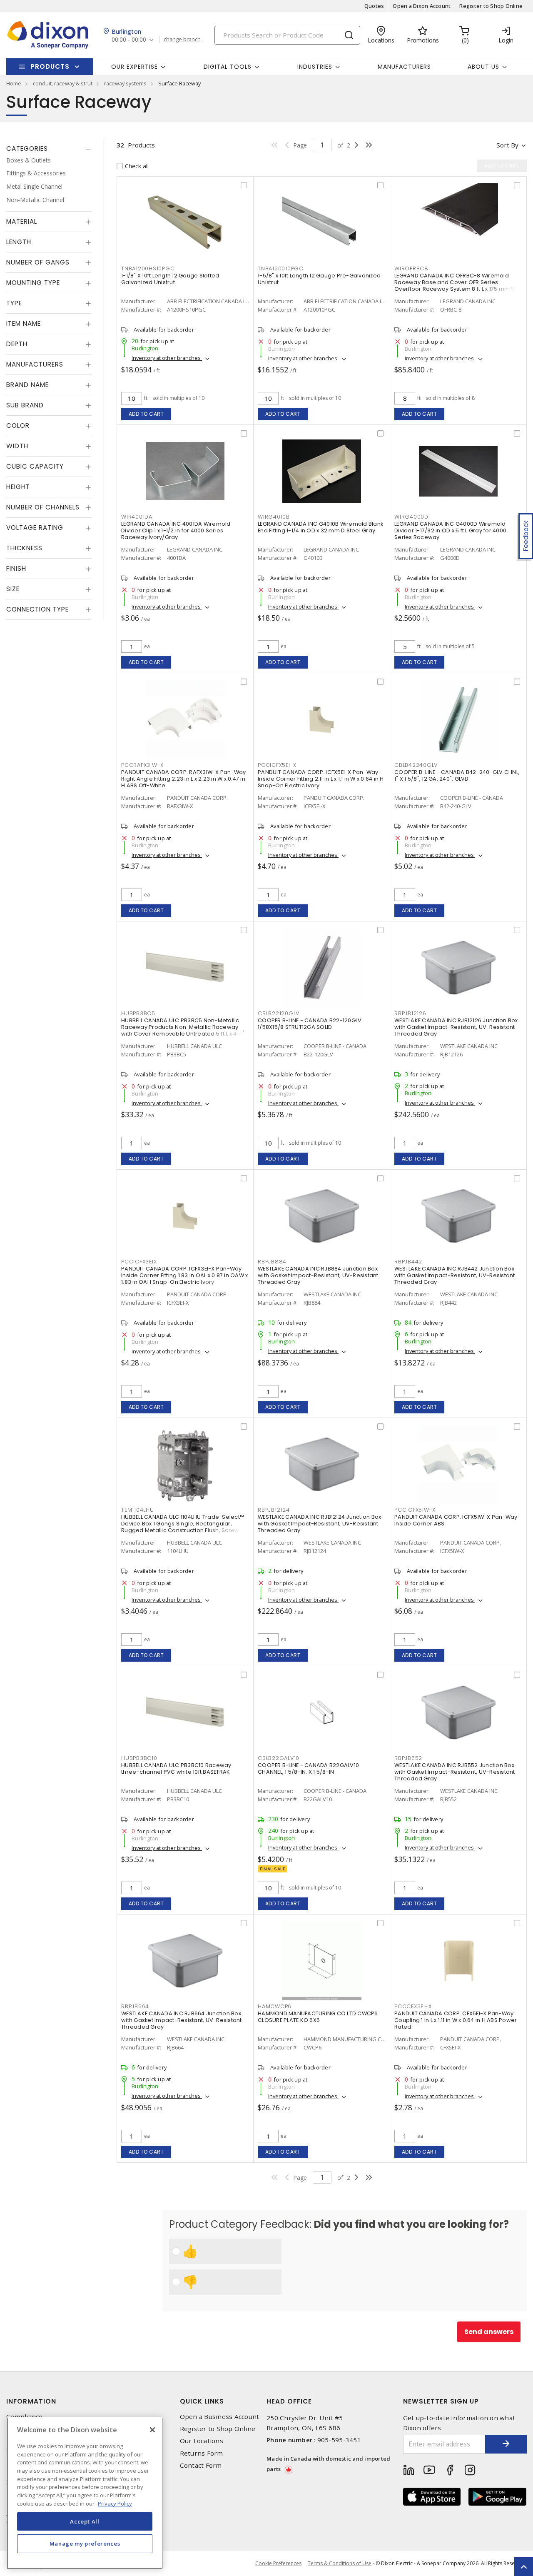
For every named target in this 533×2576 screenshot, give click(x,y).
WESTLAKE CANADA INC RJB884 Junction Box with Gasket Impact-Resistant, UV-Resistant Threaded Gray (318, 1275)
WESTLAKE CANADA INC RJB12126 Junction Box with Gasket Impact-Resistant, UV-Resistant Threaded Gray (456, 1027)
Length (19, 242)
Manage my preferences (85, 2544)
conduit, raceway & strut (63, 83)
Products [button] (50, 66)
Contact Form (201, 2465)
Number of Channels (43, 508)
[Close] (152, 2430)
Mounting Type (33, 283)
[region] (85, 2493)
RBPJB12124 (274, 1510)
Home (14, 83)
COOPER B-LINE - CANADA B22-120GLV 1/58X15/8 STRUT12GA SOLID (310, 1024)
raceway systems (125, 83)
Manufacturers (404, 67)
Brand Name (27, 385)
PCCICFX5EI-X (277, 765)
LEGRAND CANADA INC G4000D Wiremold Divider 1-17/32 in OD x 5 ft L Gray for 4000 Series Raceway (450, 530)
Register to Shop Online (491, 6)
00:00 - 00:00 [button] (129, 40)
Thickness (24, 548)
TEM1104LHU (138, 1510)
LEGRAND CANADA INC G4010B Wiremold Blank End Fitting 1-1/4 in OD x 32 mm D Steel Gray (320, 527)
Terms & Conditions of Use (340, 2563)
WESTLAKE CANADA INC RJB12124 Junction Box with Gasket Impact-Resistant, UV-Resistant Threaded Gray (319, 1524)
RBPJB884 (272, 1262)
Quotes (374, 6)
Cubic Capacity (35, 467)
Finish (16, 569)
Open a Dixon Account (422, 6)
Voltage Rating (35, 528)
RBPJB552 (408, 1758)
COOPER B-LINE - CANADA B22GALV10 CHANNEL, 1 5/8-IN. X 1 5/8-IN (308, 1769)
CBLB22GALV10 (279, 1758)
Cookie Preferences (278, 2564)
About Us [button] (483, 67)
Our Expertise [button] (134, 67)
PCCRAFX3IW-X (142, 765)
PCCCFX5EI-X (413, 2006)
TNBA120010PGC (281, 268)
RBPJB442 (408, 1262)
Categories (27, 149)
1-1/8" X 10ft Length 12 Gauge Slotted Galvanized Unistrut (170, 279)
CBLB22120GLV (279, 1013)
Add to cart (146, 414)
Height (18, 487)
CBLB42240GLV (416, 765)
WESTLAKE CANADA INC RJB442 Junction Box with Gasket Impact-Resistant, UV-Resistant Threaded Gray (455, 1275)
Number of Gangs (38, 263)
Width (17, 446)
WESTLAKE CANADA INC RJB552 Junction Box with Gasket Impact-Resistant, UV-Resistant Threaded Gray (455, 1772)
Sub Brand (25, 406)
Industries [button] (315, 67)
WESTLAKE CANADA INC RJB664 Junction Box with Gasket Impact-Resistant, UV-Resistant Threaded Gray (182, 2020)
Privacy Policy (115, 2503)
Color (18, 426)
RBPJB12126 (410, 1013)
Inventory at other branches (167, 358)
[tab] (49, 149)
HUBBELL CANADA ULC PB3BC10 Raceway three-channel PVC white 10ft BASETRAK (176, 1769)
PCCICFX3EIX (139, 1262)
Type (14, 303)
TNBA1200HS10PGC (148, 268)
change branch (182, 40)
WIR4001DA (137, 517)
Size (13, 589)
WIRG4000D (411, 517)
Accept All (85, 2521)
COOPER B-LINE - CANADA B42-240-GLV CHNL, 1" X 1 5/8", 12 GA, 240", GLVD (457, 775)
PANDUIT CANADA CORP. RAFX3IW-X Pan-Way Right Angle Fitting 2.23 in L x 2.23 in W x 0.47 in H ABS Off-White (184, 779)
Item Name (24, 324)
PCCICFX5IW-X (415, 1510)
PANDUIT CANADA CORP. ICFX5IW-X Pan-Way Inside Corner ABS (456, 1520)
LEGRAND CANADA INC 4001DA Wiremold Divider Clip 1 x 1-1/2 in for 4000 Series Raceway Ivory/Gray (176, 530)
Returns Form (202, 2453)
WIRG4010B (274, 517)
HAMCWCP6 (275, 2006)
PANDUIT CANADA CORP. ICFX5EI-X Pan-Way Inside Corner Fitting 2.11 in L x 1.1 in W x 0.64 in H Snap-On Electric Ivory (321, 779)
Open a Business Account (220, 2417)
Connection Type (37, 610)
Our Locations (202, 2441)
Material (22, 222)
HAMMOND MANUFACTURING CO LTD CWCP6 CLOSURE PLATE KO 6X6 (318, 2017)
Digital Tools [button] (228, 67)
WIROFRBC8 (411, 268)
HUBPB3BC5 (138, 1013)
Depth (17, 344)
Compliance (25, 2417)
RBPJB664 (135, 2006)
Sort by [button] (507, 145)
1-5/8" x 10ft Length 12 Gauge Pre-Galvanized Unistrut (319, 279)
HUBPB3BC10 (139, 1758)
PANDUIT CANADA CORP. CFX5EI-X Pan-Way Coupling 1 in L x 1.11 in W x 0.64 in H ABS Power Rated (456, 2020)
